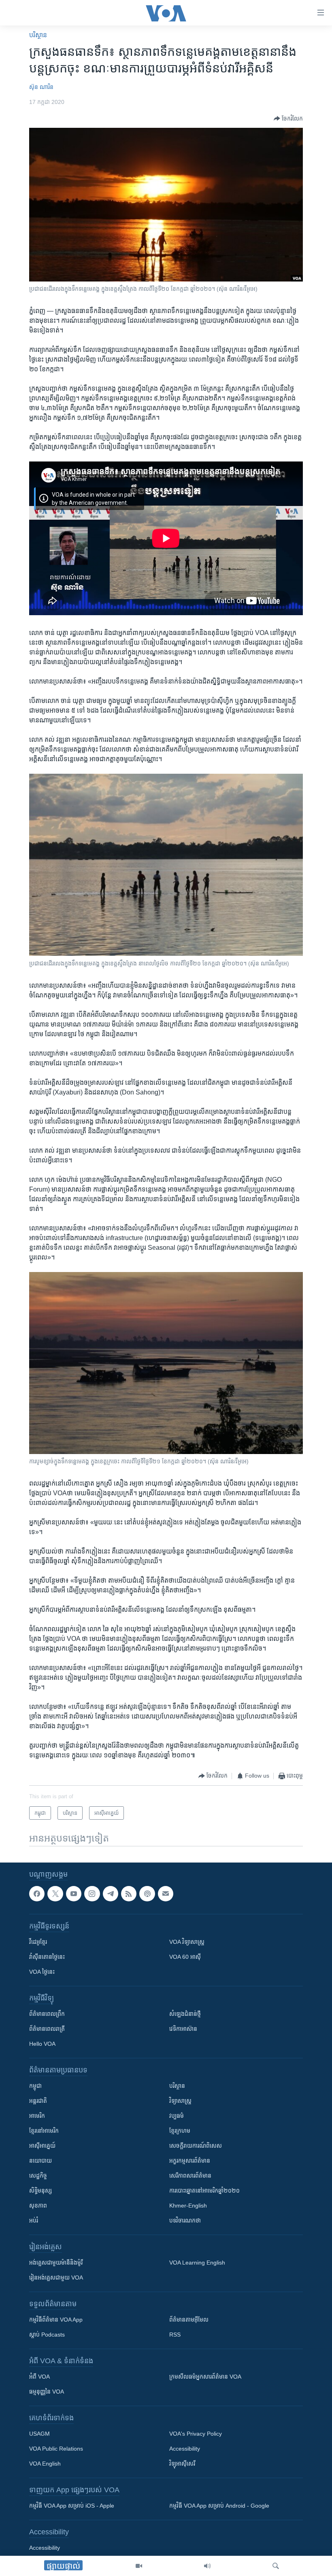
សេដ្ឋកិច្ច (38, 2176)
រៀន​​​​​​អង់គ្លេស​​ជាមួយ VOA (56, 2278)
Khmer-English (188, 2206)
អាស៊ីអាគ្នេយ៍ (42, 2146)
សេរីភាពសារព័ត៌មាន (190, 2176)
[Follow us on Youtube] (74, 1894)
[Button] (288, 119)
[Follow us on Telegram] (111, 1894)
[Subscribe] (166, 1894)
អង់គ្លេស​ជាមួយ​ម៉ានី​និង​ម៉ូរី (56, 2263)
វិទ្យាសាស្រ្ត (180, 2101)
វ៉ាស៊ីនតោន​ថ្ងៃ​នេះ (47, 1957)
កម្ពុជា (35, 2086)
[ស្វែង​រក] (276, 2566)
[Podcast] (147, 1894)
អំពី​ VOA (39, 2377)
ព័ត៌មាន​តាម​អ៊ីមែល (189, 2320)
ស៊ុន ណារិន (41, 87)
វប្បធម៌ (177, 2116)
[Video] (139, 2566)
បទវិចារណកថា (185, 2220)
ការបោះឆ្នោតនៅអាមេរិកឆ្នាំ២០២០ (204, 2191)
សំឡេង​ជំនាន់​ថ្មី (185, 2014)
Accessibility (185, 2449)
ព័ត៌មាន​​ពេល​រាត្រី (47, 2029)
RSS (175, 2335)
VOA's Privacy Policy (196, 2434)
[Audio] (207, 2566)
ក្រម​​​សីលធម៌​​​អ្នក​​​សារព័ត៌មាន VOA (205, 2377)
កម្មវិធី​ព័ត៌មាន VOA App (56, 2320)
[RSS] (129, 1894)
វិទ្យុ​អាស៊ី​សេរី (182, 2464)
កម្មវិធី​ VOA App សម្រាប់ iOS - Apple (72, 2506)
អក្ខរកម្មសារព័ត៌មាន (190, 2161)
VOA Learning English (197, 2263)
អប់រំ (34, 2220)
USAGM (39, 2434)
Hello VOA (42, 2044)
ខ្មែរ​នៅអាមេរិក (44, 2131)
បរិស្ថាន (38, 35)
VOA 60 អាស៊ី (185, 1957)
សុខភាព (38, 2206)
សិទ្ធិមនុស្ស (40, 2191)
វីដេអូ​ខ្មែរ (38, 1942)
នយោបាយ (40, 2161)
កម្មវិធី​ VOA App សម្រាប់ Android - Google (219, 2506)
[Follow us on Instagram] (92, 1894)
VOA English (45, 2464)
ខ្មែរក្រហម (180, 2131)
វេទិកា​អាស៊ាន (183, 2029)
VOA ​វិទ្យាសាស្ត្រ (187, 1942)
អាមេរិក (37, 2116)
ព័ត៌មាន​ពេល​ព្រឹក (47, 2014)
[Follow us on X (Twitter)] (55, 1894)
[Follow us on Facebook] (37, 1894)
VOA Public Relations (56, 2449)
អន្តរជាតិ (38, 2101)
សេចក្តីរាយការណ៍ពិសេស (196, 2146)
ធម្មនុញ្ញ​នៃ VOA (47, 2392)
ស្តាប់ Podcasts (47, 2335)
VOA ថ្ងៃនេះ (42, 1972)
